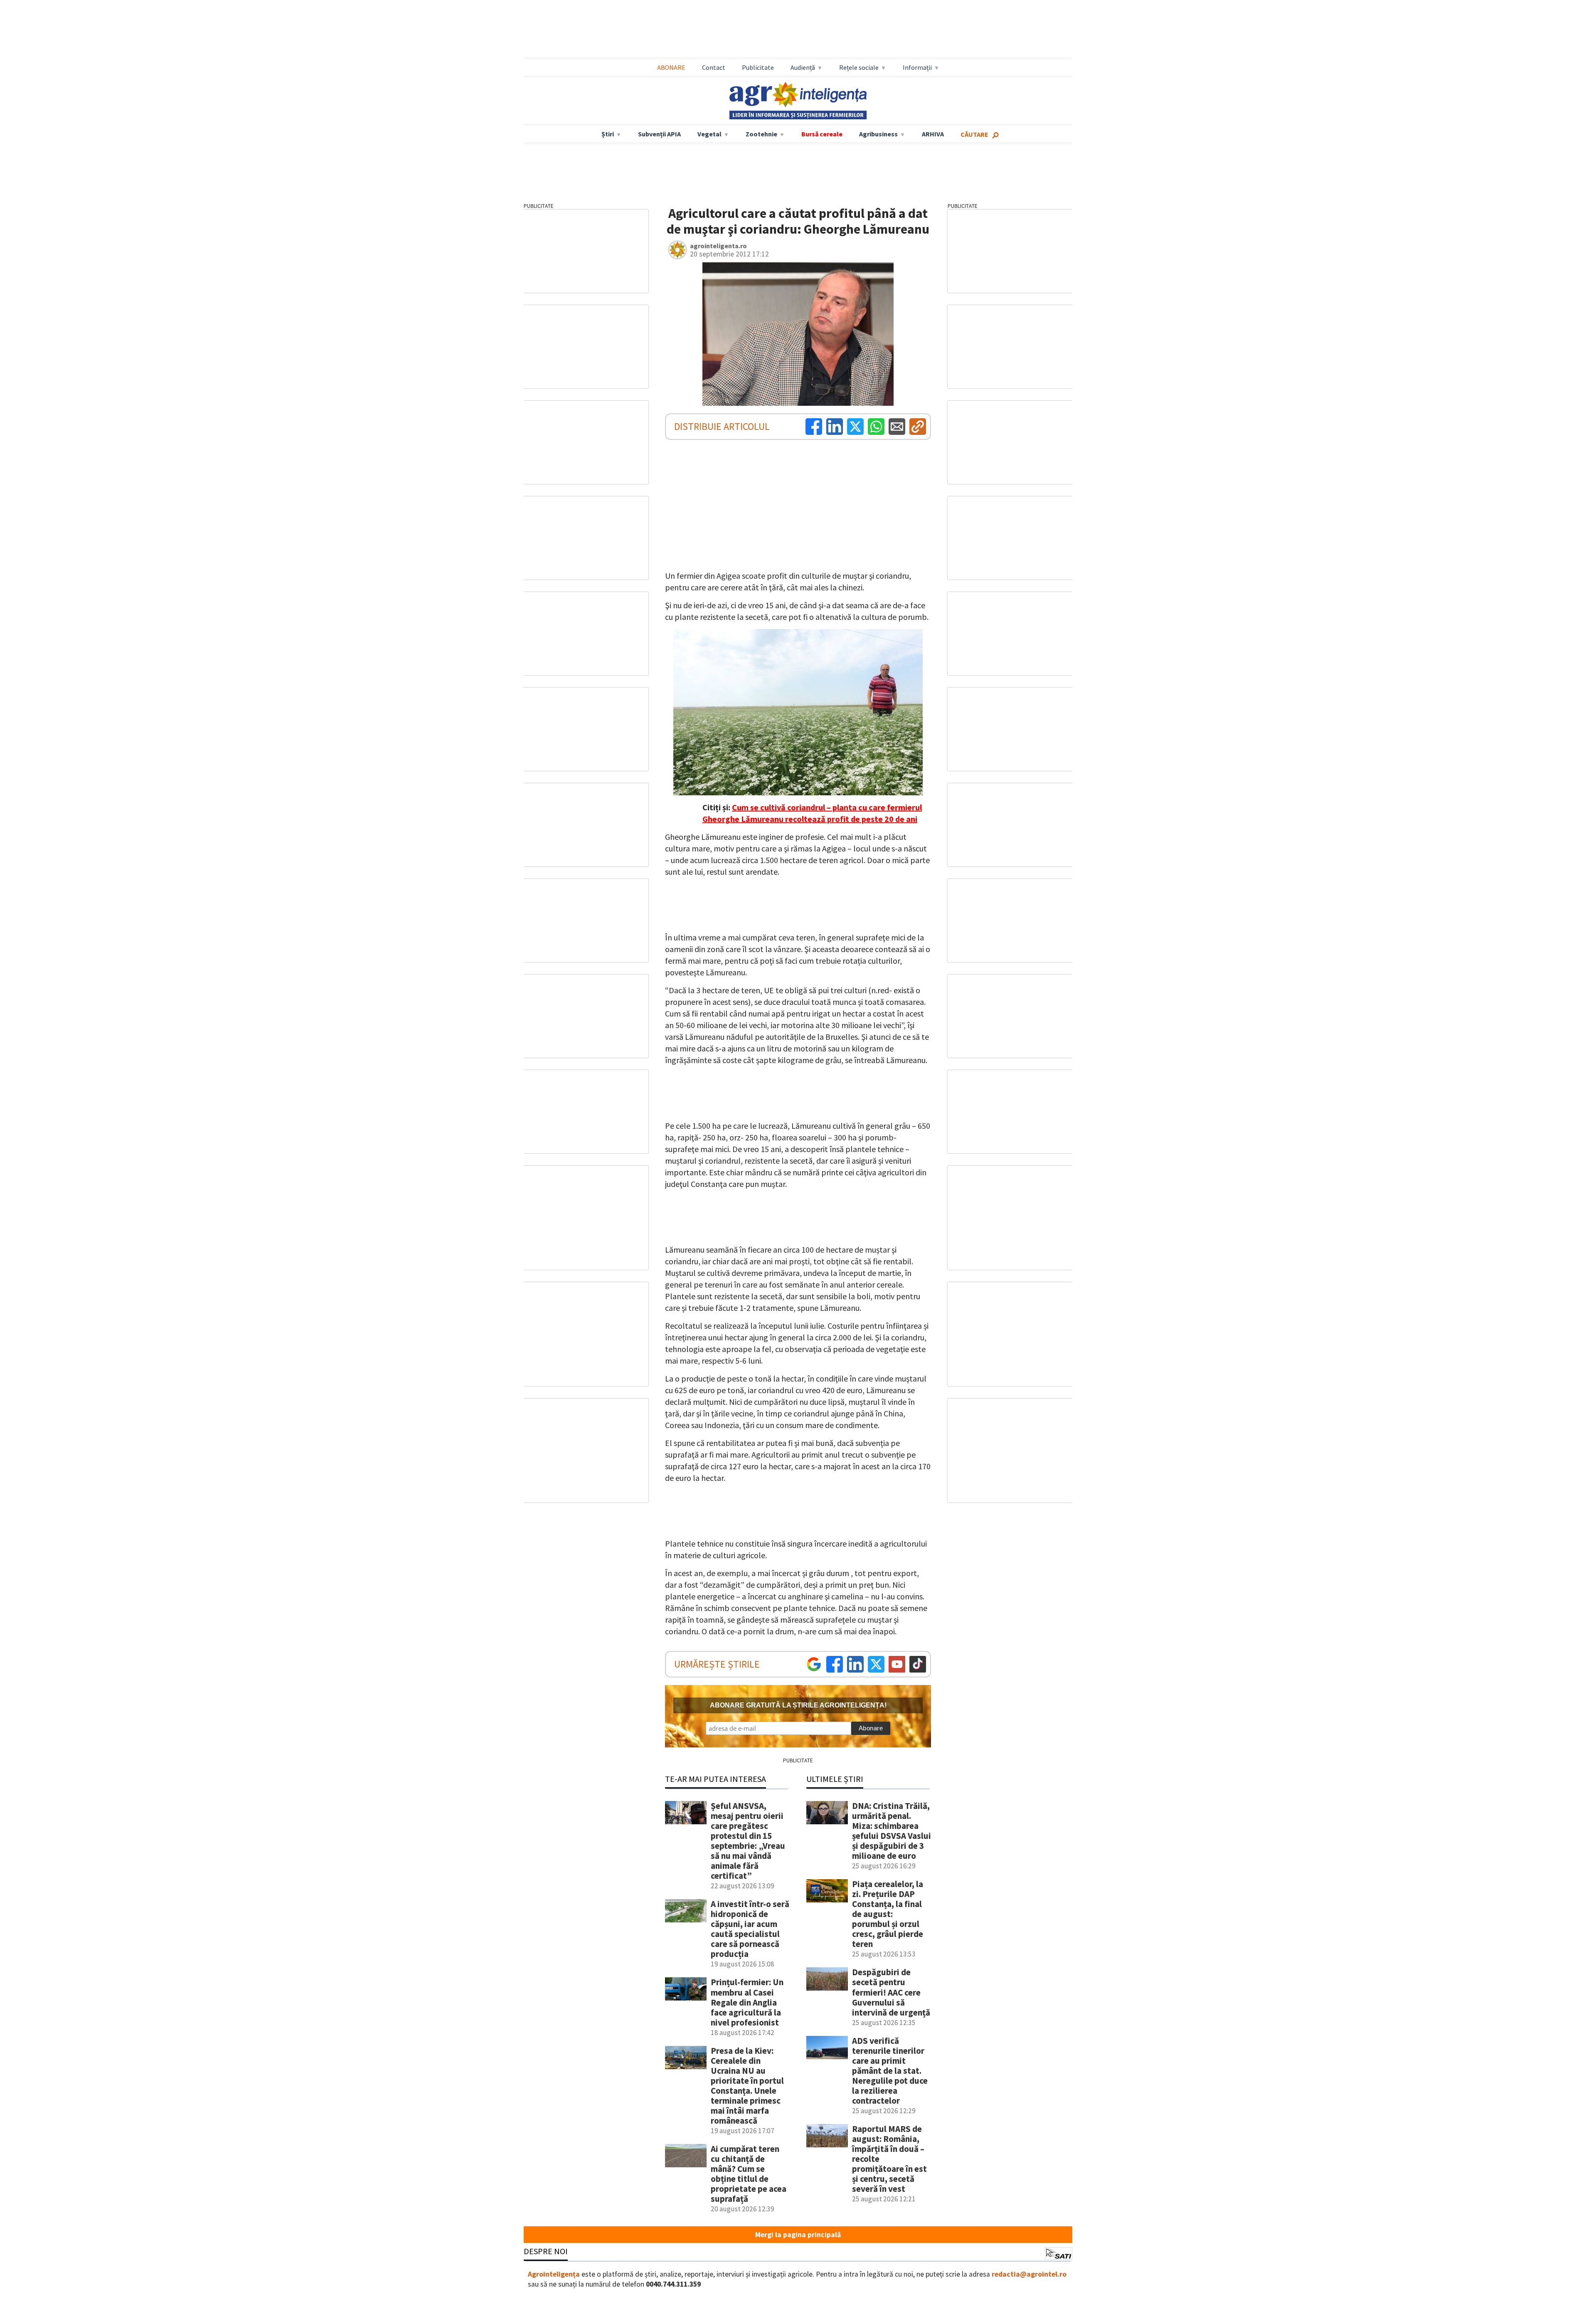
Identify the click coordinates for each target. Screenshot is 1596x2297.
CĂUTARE (974, 134)
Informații (917, 67)
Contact (714, 67)
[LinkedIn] (835, 427)
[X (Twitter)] (855, 427)
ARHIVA (933, 134)
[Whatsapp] (876, 427)
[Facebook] (814, 427)
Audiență (803, 67)
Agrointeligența (554, 2274)
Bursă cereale (822, 134)
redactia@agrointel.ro (1029, 2274)
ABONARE (671, 67)
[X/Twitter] (876, 1664)
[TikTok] (918, 1664)
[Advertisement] (798, 30)
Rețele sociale (859, 67)
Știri (608, 134)
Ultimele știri (835, 1779)
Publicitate (758, 67)
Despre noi (546, 2251)
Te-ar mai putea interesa (715, 1779)
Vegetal (709, 134)
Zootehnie (761, 134)
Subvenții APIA (659, 134)
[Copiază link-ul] (918, 427)
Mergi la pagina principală (798, 2235)
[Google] (814, 1664)
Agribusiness (878, 134)
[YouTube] (897, 1664)
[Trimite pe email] (897, 427)
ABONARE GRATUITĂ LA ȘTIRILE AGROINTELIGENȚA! (798, 1705)
